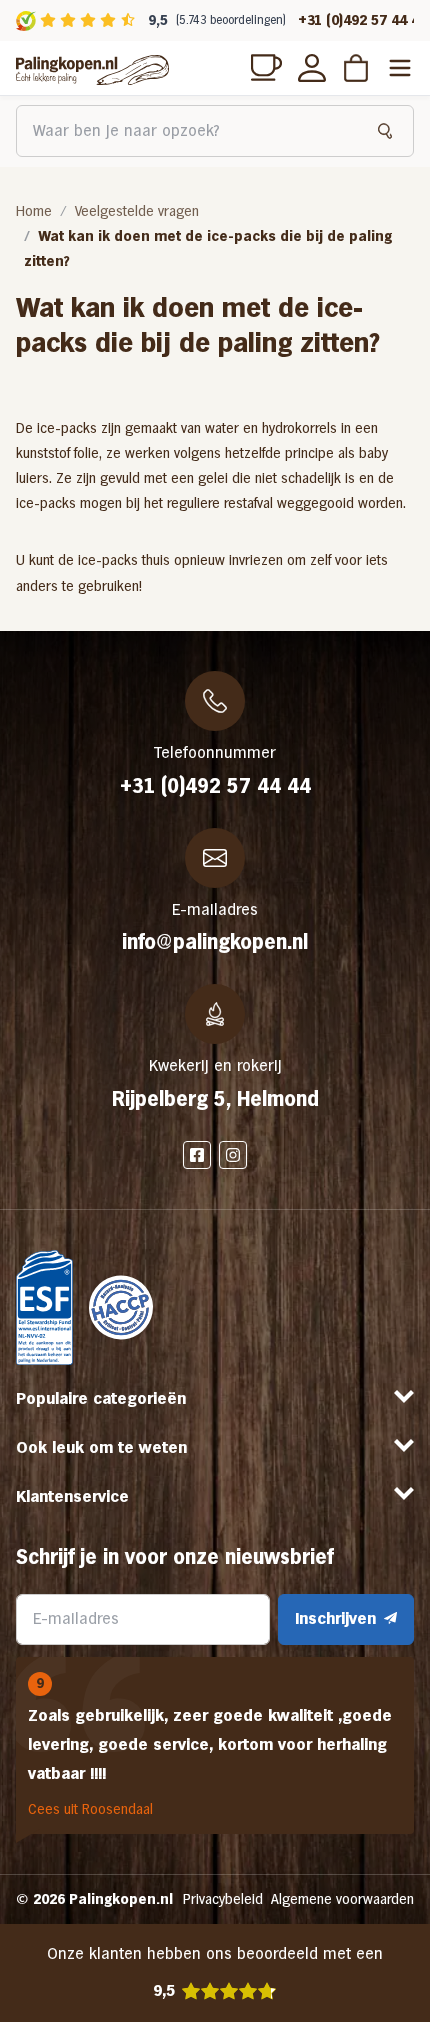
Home (34, 211)
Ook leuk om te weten (101, 1447)
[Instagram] (233, 1155)
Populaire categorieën (101, 1398)
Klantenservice (72, 1496)
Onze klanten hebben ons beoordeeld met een (215, 1972)
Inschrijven (335, 1618)
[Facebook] (197, 1155)
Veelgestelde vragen (137, 211)
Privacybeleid (223, 1899)
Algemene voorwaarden (342, 1899)
